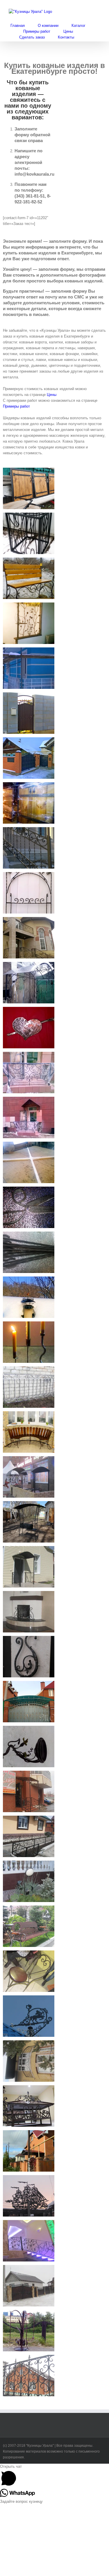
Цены (52, 395)
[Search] (89, 37)
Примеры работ (16, 406)
